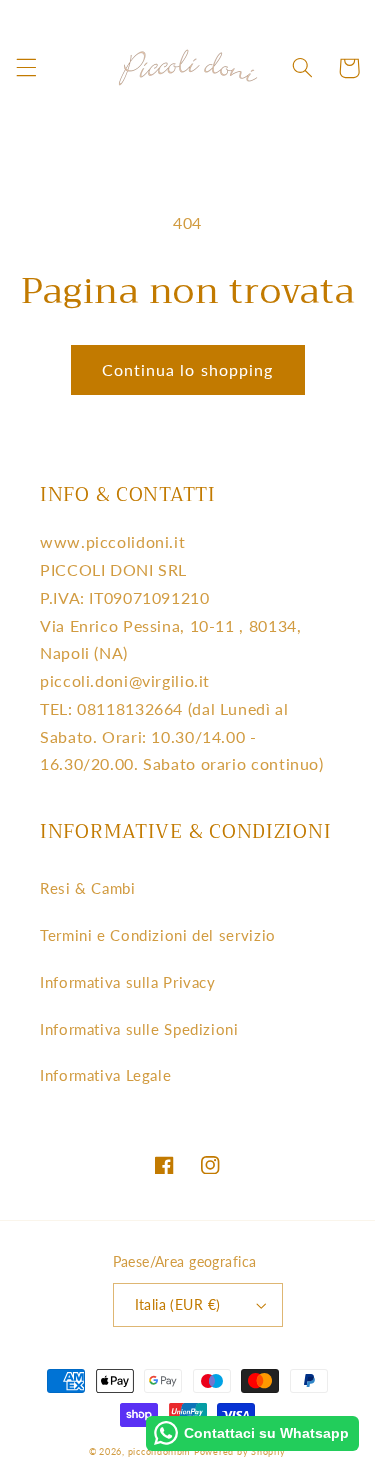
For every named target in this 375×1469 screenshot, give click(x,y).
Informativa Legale (105, 1075)
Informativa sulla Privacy (128, 982)
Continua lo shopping (187, 369)
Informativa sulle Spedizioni (139, 1029)
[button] (26, 68)
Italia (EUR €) (178, 1305)
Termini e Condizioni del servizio (158, 935)
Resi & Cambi (88, 888)
